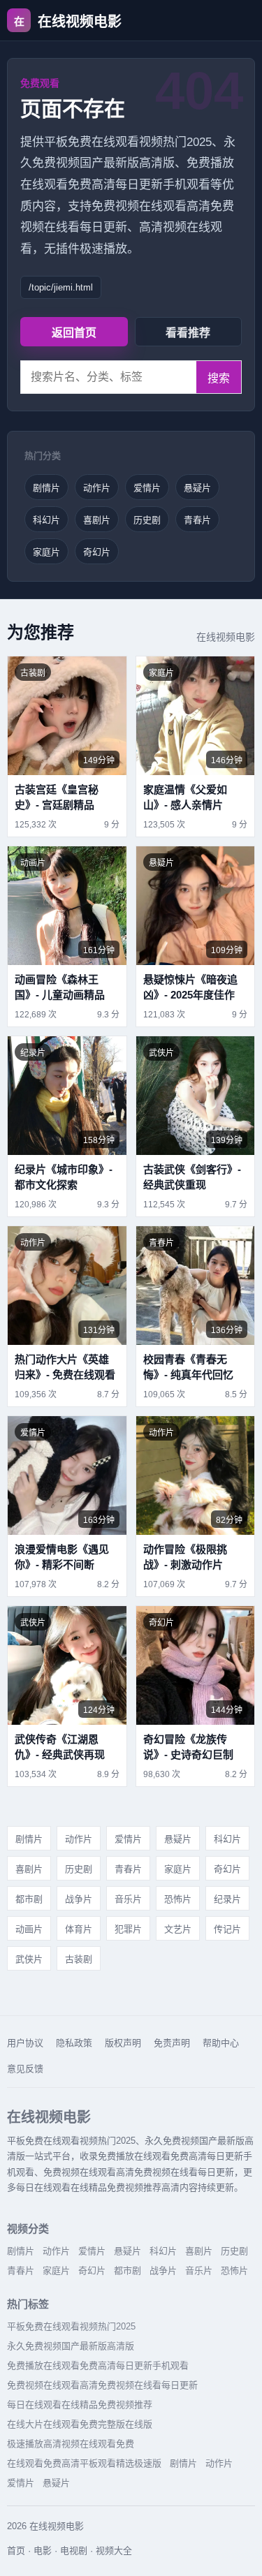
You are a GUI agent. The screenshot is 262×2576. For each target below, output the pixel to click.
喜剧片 (97, 520)
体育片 (79, 1929)
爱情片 (147, 488)
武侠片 (29, 1959)
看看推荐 (188, 333)
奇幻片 (97, 552)
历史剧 (147, 520)
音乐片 (128, 1899)
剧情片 (46, 488)
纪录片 (227, 1899)
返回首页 (74, 333)
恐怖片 (178, 1899)
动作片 (97, 488)
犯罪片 (128, 1929)
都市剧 (29, 1899)
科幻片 (46, 520)
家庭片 (46, 552)
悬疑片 (197, 488)
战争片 (79, 1899)
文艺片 (178, 1929)
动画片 (29, 1929)
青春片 (197, 520)
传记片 (227, 1929)
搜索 (219, 378)
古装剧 (79, 1959)
